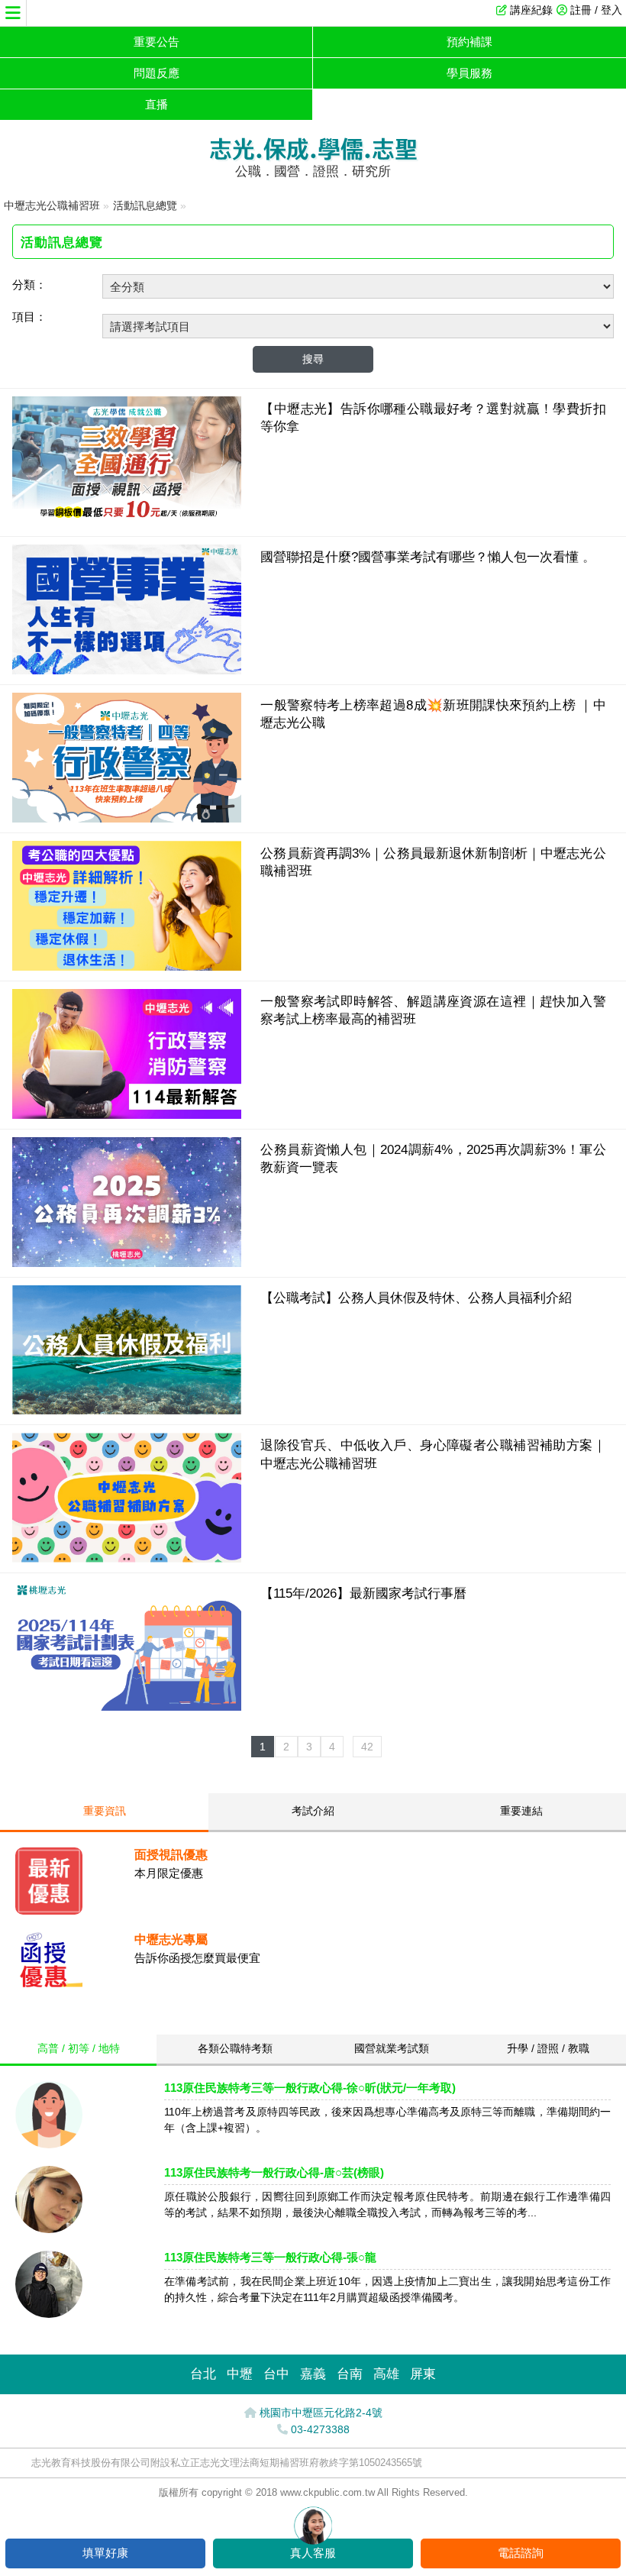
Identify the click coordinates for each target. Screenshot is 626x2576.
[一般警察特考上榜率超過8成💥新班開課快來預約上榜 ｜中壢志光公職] (127, 818)
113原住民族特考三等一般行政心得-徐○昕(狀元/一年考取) (310, 2088)
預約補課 (469, 42)
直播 (156, 104)
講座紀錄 (531, 10)
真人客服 (313, 2553)
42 (367, 1747)
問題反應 (156, 73)
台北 (203, 2374)
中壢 (240, 2374)
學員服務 (469, 73)
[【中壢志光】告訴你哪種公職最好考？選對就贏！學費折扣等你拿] (127, 522)
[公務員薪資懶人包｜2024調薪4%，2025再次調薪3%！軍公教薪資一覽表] (127, 1263)
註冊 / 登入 (596, 10)
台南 (350, 2374)
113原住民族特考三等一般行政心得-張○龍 (270, 2257)
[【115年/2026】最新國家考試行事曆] (127, 1707)
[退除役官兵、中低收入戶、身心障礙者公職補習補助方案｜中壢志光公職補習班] (127, 1558)
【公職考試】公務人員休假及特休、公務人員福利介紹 (416, 1298)
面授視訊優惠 (171, 1855)
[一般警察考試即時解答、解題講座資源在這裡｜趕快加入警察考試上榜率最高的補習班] (127, 1115)
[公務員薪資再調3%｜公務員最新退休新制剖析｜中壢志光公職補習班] (127, 966)
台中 (276, 2374)
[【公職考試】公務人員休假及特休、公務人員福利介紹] (127, 1410)
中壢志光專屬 (171, 1939)
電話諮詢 (521, 2553)
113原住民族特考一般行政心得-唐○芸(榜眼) (274, 2172)
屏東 (423, 2374)
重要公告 (156, 42)
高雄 (386, 2374)
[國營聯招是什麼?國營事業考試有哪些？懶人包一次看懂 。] (127, 670)
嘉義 (313, 2374)
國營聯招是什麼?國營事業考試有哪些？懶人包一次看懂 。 (428, 557)
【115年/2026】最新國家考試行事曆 (363, 1593)
